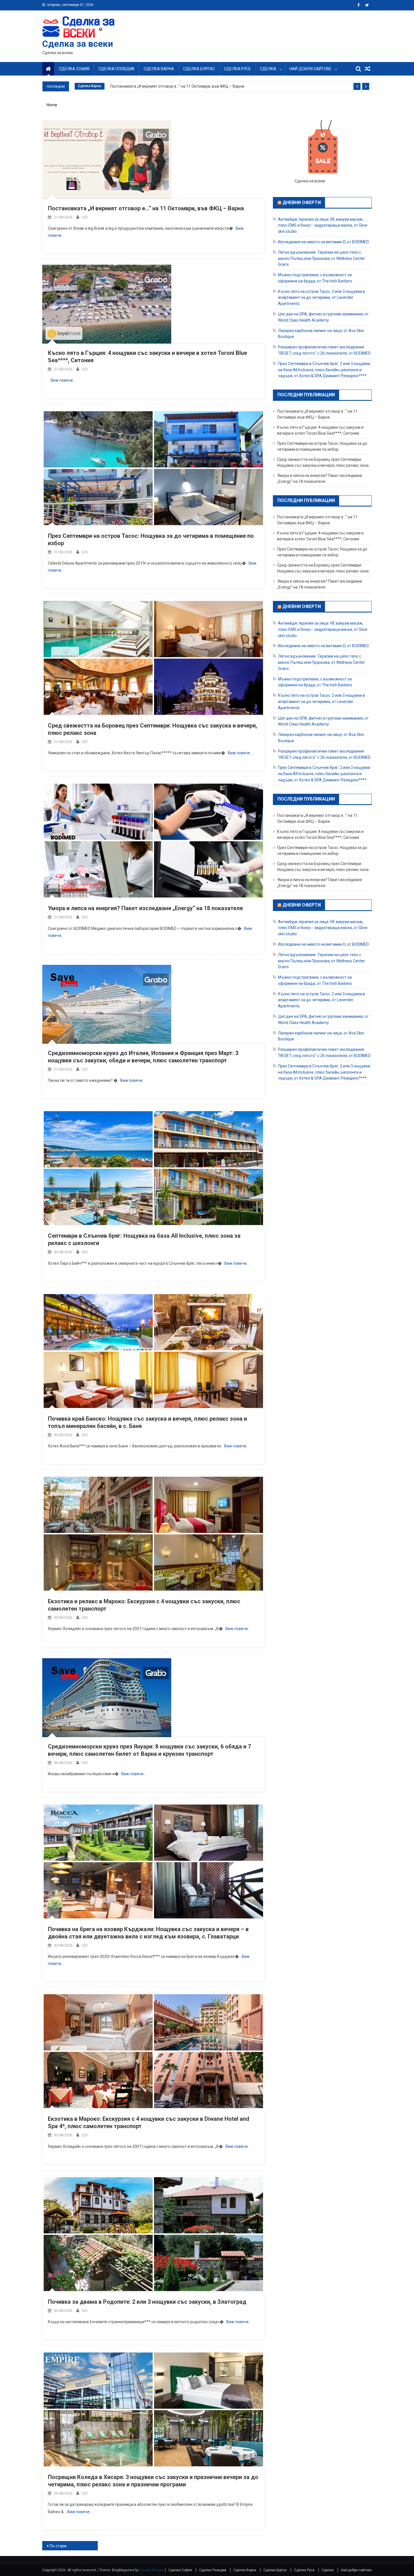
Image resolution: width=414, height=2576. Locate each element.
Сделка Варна (159, 69)
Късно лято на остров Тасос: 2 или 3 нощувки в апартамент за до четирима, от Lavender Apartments (321, 297)
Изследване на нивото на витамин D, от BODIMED (323, 242)
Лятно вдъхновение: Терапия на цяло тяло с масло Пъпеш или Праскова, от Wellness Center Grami (321, 258)
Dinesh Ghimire (151, 2570)
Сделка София (74, 69)
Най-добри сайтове (310, 69)
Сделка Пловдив (116, 69)
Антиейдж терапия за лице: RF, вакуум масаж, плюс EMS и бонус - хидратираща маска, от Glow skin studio (323, 225)
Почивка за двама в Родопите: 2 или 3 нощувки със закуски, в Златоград (147, 2302)
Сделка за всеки (78, 44)
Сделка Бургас (199, 69)
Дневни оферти (302, 203)
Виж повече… (63, 380)
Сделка (268, 69)
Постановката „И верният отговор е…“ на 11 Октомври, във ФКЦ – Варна (177, 86)
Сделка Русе (237, 69)
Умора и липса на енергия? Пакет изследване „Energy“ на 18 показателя (145, 908)
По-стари (58, 2546)
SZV (85, 217)
